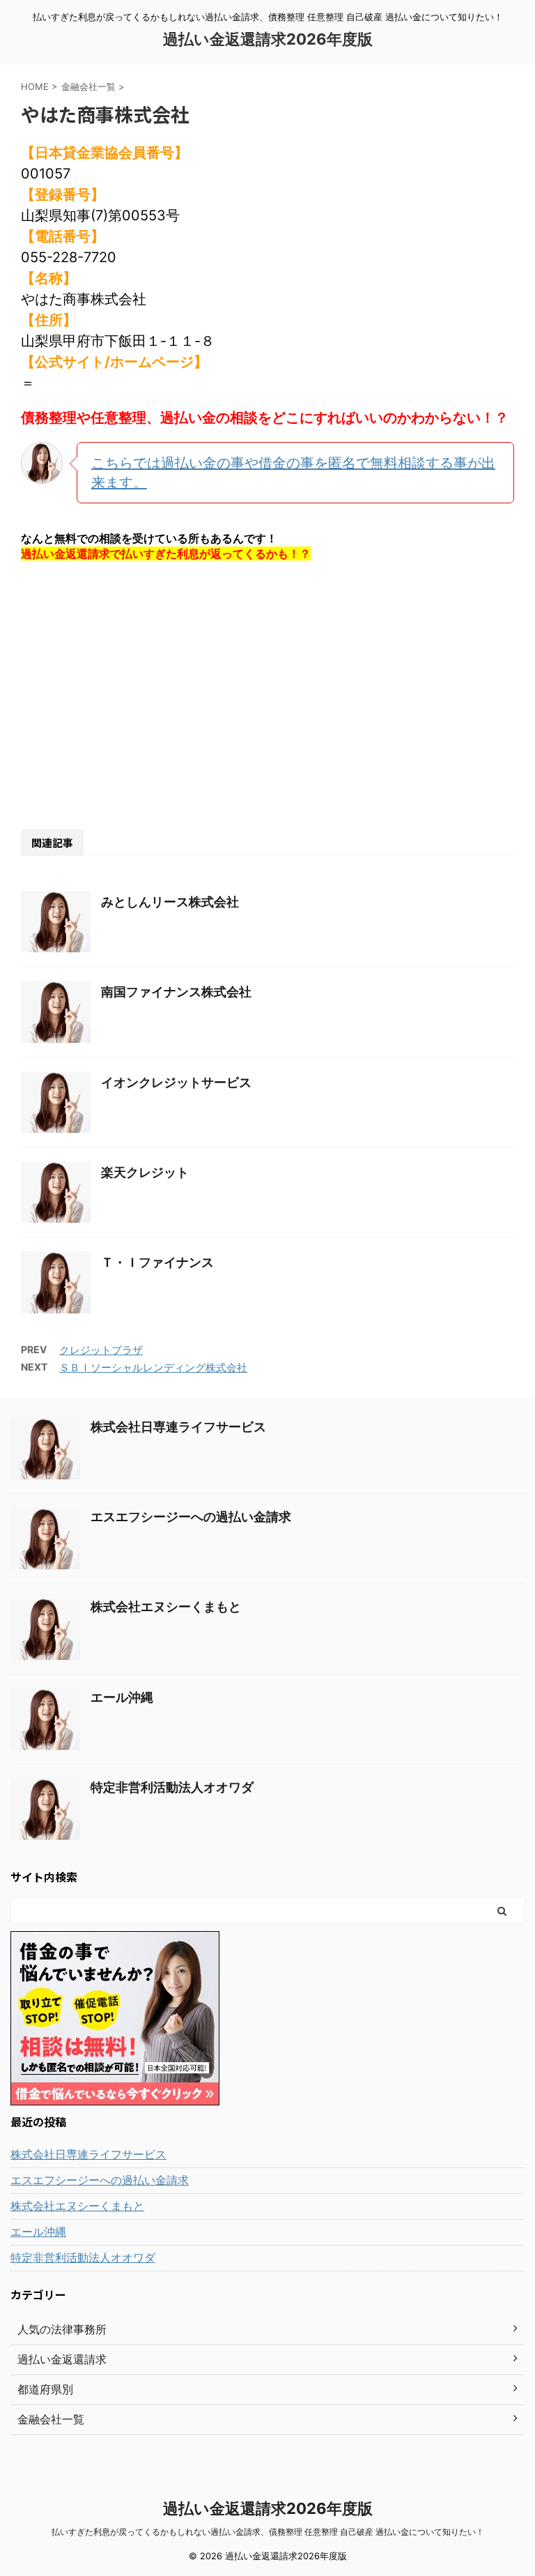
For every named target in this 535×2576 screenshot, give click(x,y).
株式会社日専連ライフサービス (178, 1427)
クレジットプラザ (101, 1350)
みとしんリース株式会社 (170, 902)
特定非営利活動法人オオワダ (172, 1787)
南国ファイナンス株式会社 (176, 992)
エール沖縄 (122, 1697)
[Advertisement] (267, 694)
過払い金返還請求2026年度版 (268, 39)
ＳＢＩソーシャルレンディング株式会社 (153, 1367)
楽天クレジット (145, 1172)
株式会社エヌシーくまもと (166, 1607)
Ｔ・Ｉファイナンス (157, 1262)
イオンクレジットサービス (176, 1082)
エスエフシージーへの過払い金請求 (191, 1517)
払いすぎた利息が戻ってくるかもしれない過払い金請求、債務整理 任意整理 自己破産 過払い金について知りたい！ (268, 2532)
